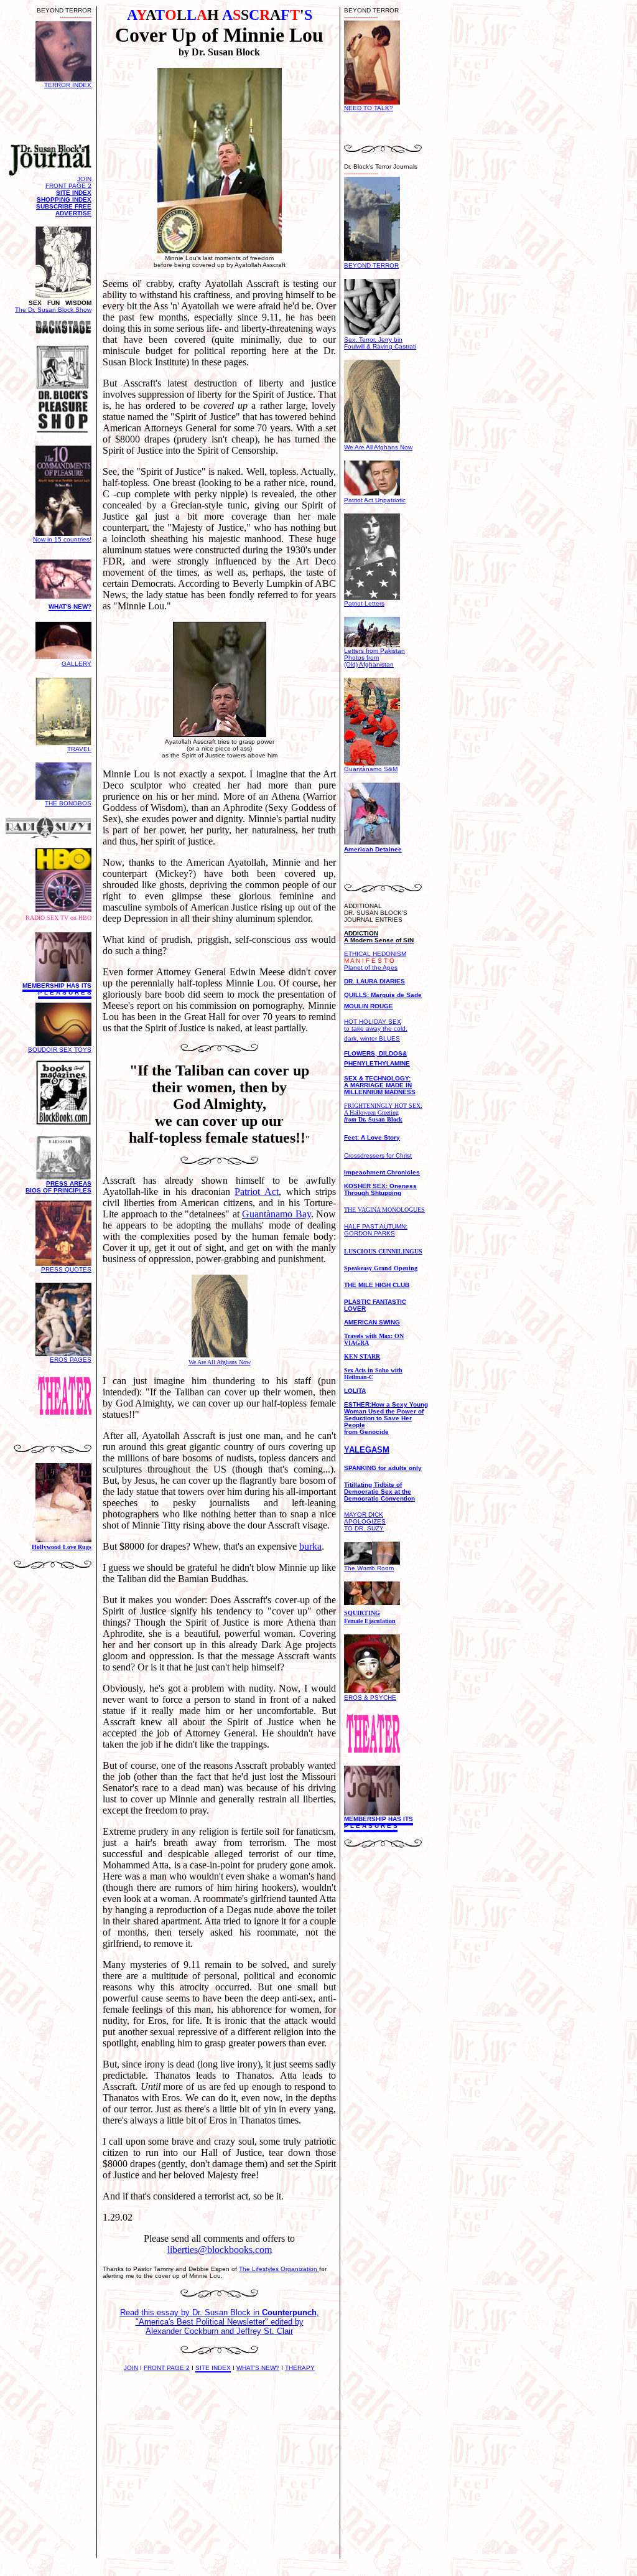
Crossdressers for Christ (378, 1155)
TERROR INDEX (68, 85)
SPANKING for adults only (383, 1468)
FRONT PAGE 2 (167, 2368)
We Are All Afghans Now (378, 447)
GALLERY (77, 664)
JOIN (131, 2368)
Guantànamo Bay (277, 1214)
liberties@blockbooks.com (220, 2250)
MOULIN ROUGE (369, 1006)
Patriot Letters (364, 603)
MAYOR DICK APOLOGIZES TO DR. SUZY (365, 1521)
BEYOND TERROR (371, 265)
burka (310, 1546)
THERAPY (300, 2368)
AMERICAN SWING (372, 1322)
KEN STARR (362, 1356)
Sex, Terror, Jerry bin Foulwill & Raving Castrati (380, 343)
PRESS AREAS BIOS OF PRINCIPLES (58, 1187)
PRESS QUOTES (66, 1269)
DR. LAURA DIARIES (374, 981)
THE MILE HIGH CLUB (377, 1285)
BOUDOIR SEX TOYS (60, 1050)
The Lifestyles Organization (279, 2269)
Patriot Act (257, 1192)
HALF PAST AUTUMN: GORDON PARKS (376, 1230)
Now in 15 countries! (62, 539)
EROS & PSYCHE (370, 1698)
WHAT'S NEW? (258, 2368)
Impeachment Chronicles (382, 1172)
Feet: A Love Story (372, 1137)
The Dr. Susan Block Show (53, 310)
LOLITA (355, 1391)
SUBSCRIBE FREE (64, 206)
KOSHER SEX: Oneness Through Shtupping (380, 1189)
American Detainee (373, 849)
